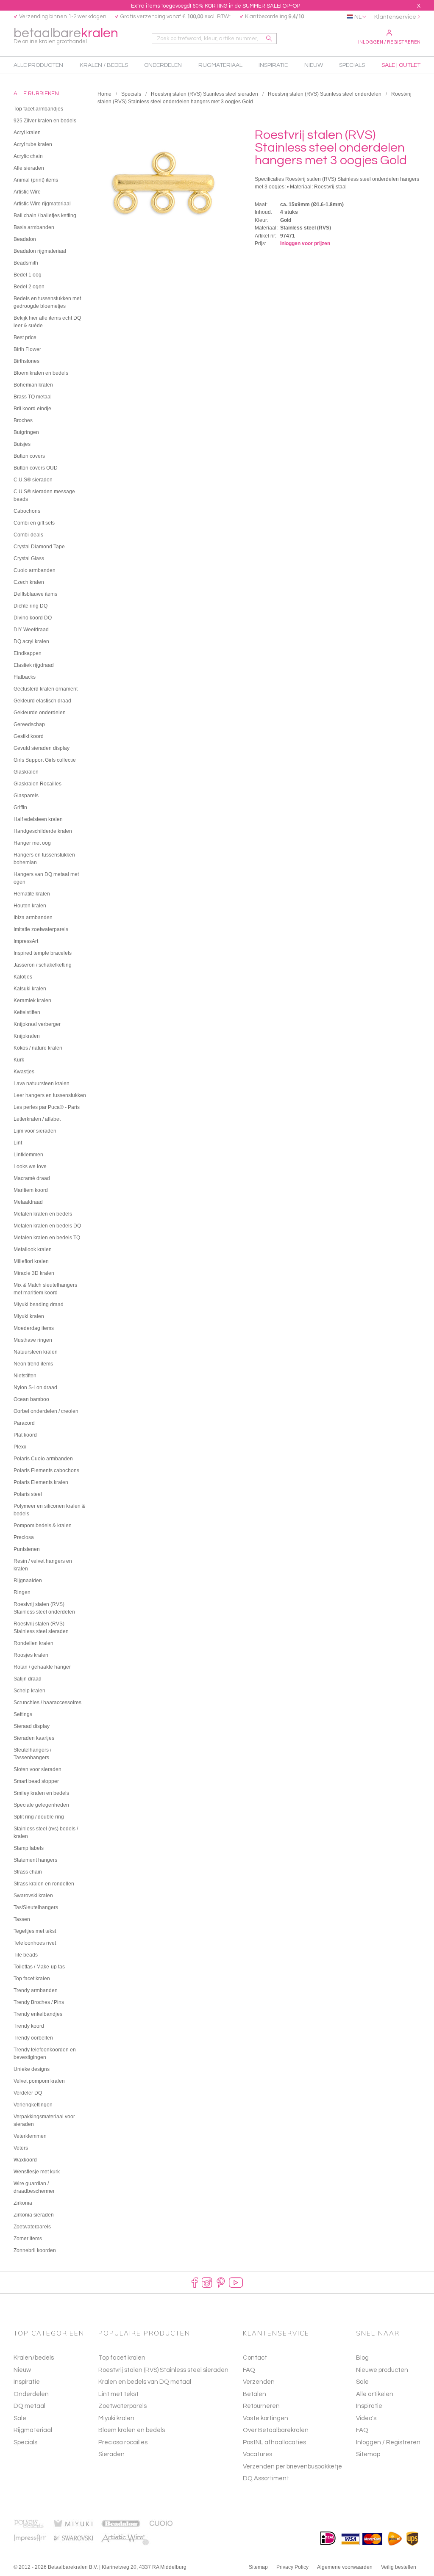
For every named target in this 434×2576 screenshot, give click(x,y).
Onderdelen (31, 2394)
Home (104, 94)
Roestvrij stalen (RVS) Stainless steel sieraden (204, 94)
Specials (131, 94)
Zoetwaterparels (122, 2406)
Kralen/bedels (34, 2358)
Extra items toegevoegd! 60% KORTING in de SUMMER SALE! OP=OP (216, 6)
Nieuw (22, 2370)
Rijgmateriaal (33, 2430)
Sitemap (368, 2454)
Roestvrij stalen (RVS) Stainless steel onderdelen (325, 94)
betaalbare (66, 35)
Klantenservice (395, 17)
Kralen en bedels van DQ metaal (145, 2382)
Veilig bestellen (399, 2567)
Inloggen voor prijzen (305, 243)
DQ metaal (29, 2406)
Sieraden (111, 2454)
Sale (20, 2418)
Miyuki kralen (116, 2418)
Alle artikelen (375, 2394)
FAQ (362, 2430)
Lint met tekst (118, 2394)
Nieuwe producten (382, 2370)
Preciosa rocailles (123, 2442)
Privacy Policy (292, 2567)
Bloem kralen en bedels (132, 2430)
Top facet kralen (122, 2358)
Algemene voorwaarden (345, 2567)
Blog (362, 2358)
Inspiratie (27, 2382)
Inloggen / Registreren (389, 42)
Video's (366, 2418)
